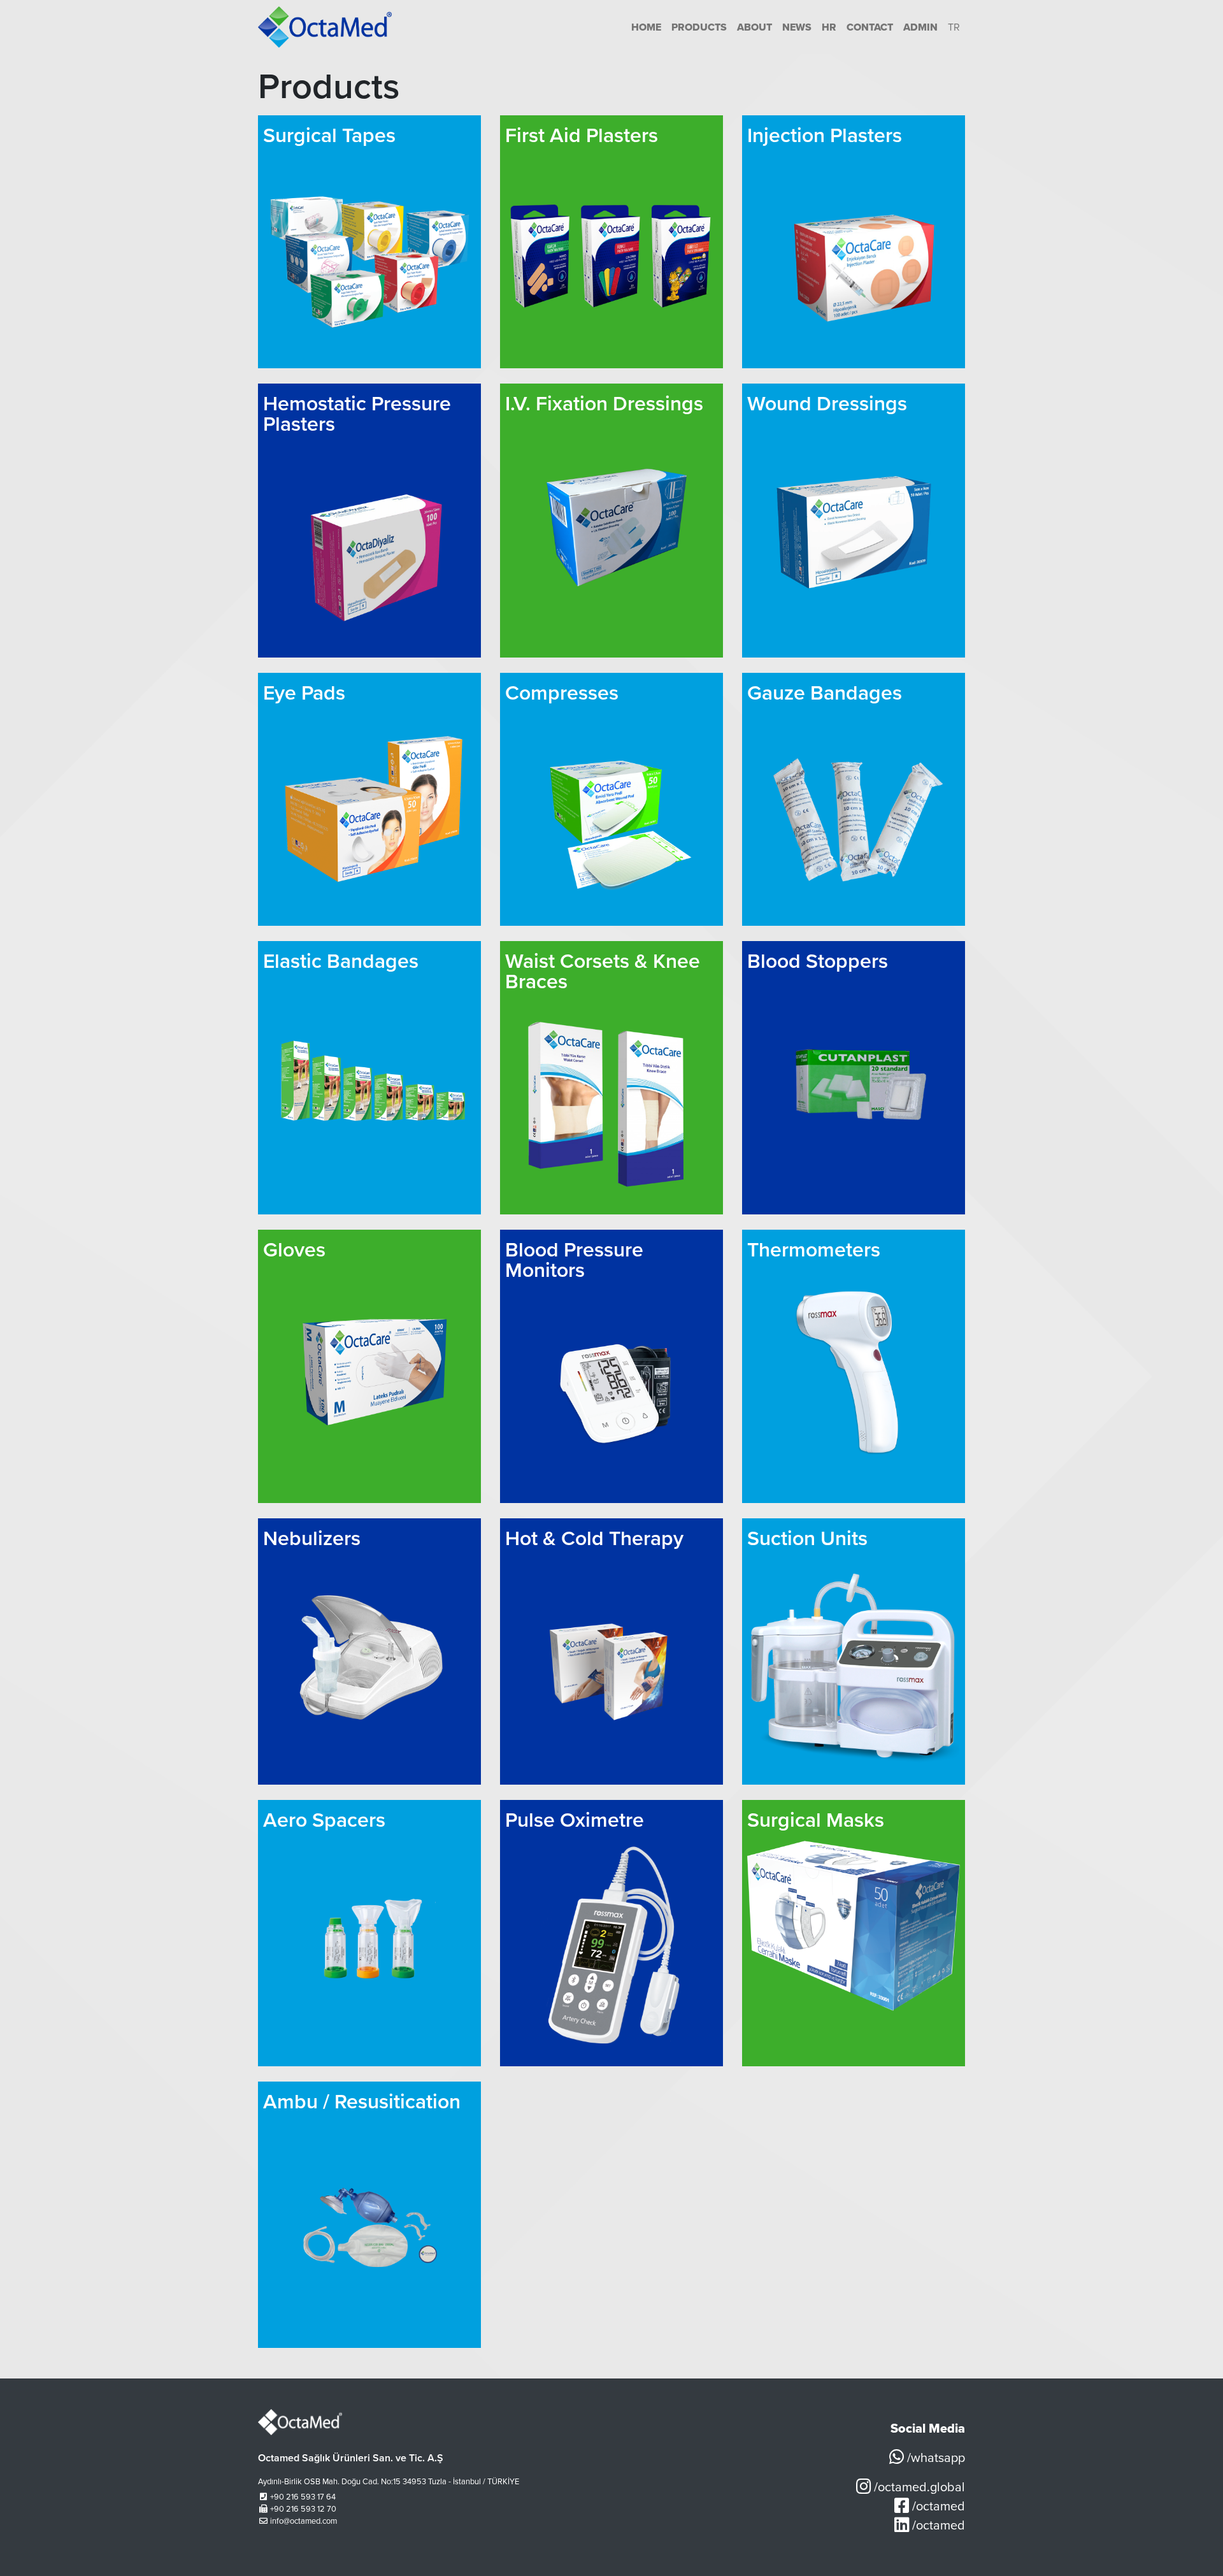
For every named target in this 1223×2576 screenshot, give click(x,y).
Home (646, 27)
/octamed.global (918, 2487)
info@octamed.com (304, 2521)
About (755, 27)
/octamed (937, 2507)
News (797, 27)
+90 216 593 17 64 (303, 2497)
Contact (870, 27)
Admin (920, 27)
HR (829, 27)
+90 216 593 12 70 (303, 2509)
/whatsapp (934, 2458)
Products (699, 27)
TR (954, 27)
